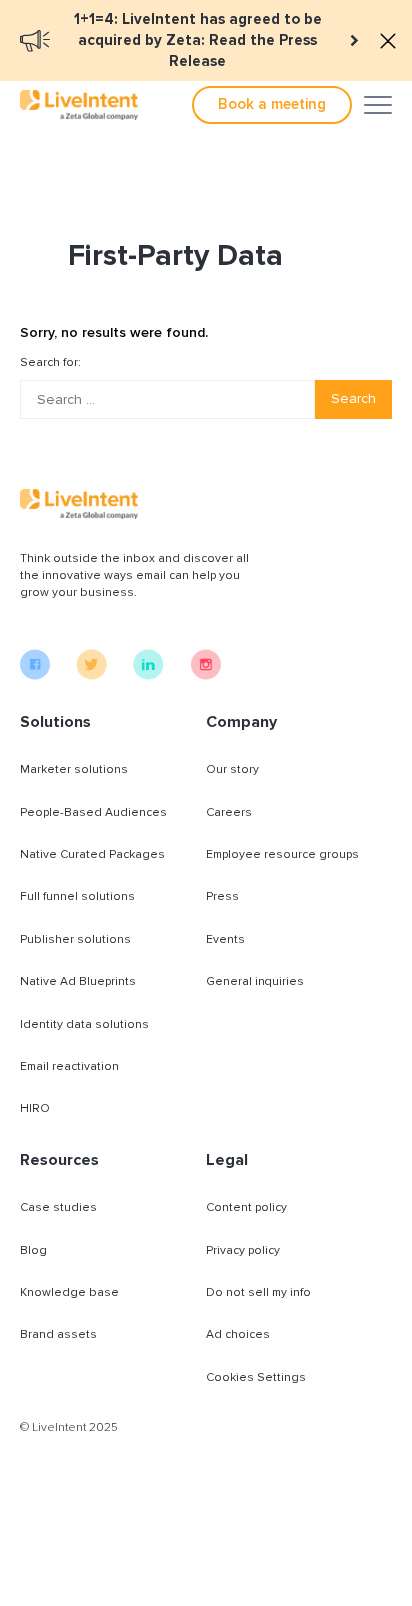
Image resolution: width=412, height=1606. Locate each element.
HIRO (35, 1108)
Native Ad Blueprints (78, 981)
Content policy (246, 1207)
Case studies (58, 1207)
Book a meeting (272, 104)
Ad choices (238, 1334)
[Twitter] (91, 675)
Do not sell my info (258, 1292)
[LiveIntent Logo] (79, 105)
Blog (33, 1250)
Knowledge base (69, 1292)
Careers (229, 812)
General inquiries (255, 981)
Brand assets (58, 1334)
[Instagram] (205, 675)
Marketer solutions (74, 769)
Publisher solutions (75, 939)
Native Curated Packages (92, 854)
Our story (232, 769)
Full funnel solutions (77, 896)
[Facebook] (35, 675)
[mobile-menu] (378, 105)
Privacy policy (243, 1250)
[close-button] (388, 41)
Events (225, 939)
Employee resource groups (282, 854)
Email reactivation (69, 1066)
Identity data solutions (84, 1024)
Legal (227, 1160)
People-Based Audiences (93, 812)
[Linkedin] (148, 675)
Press (222, 896)
